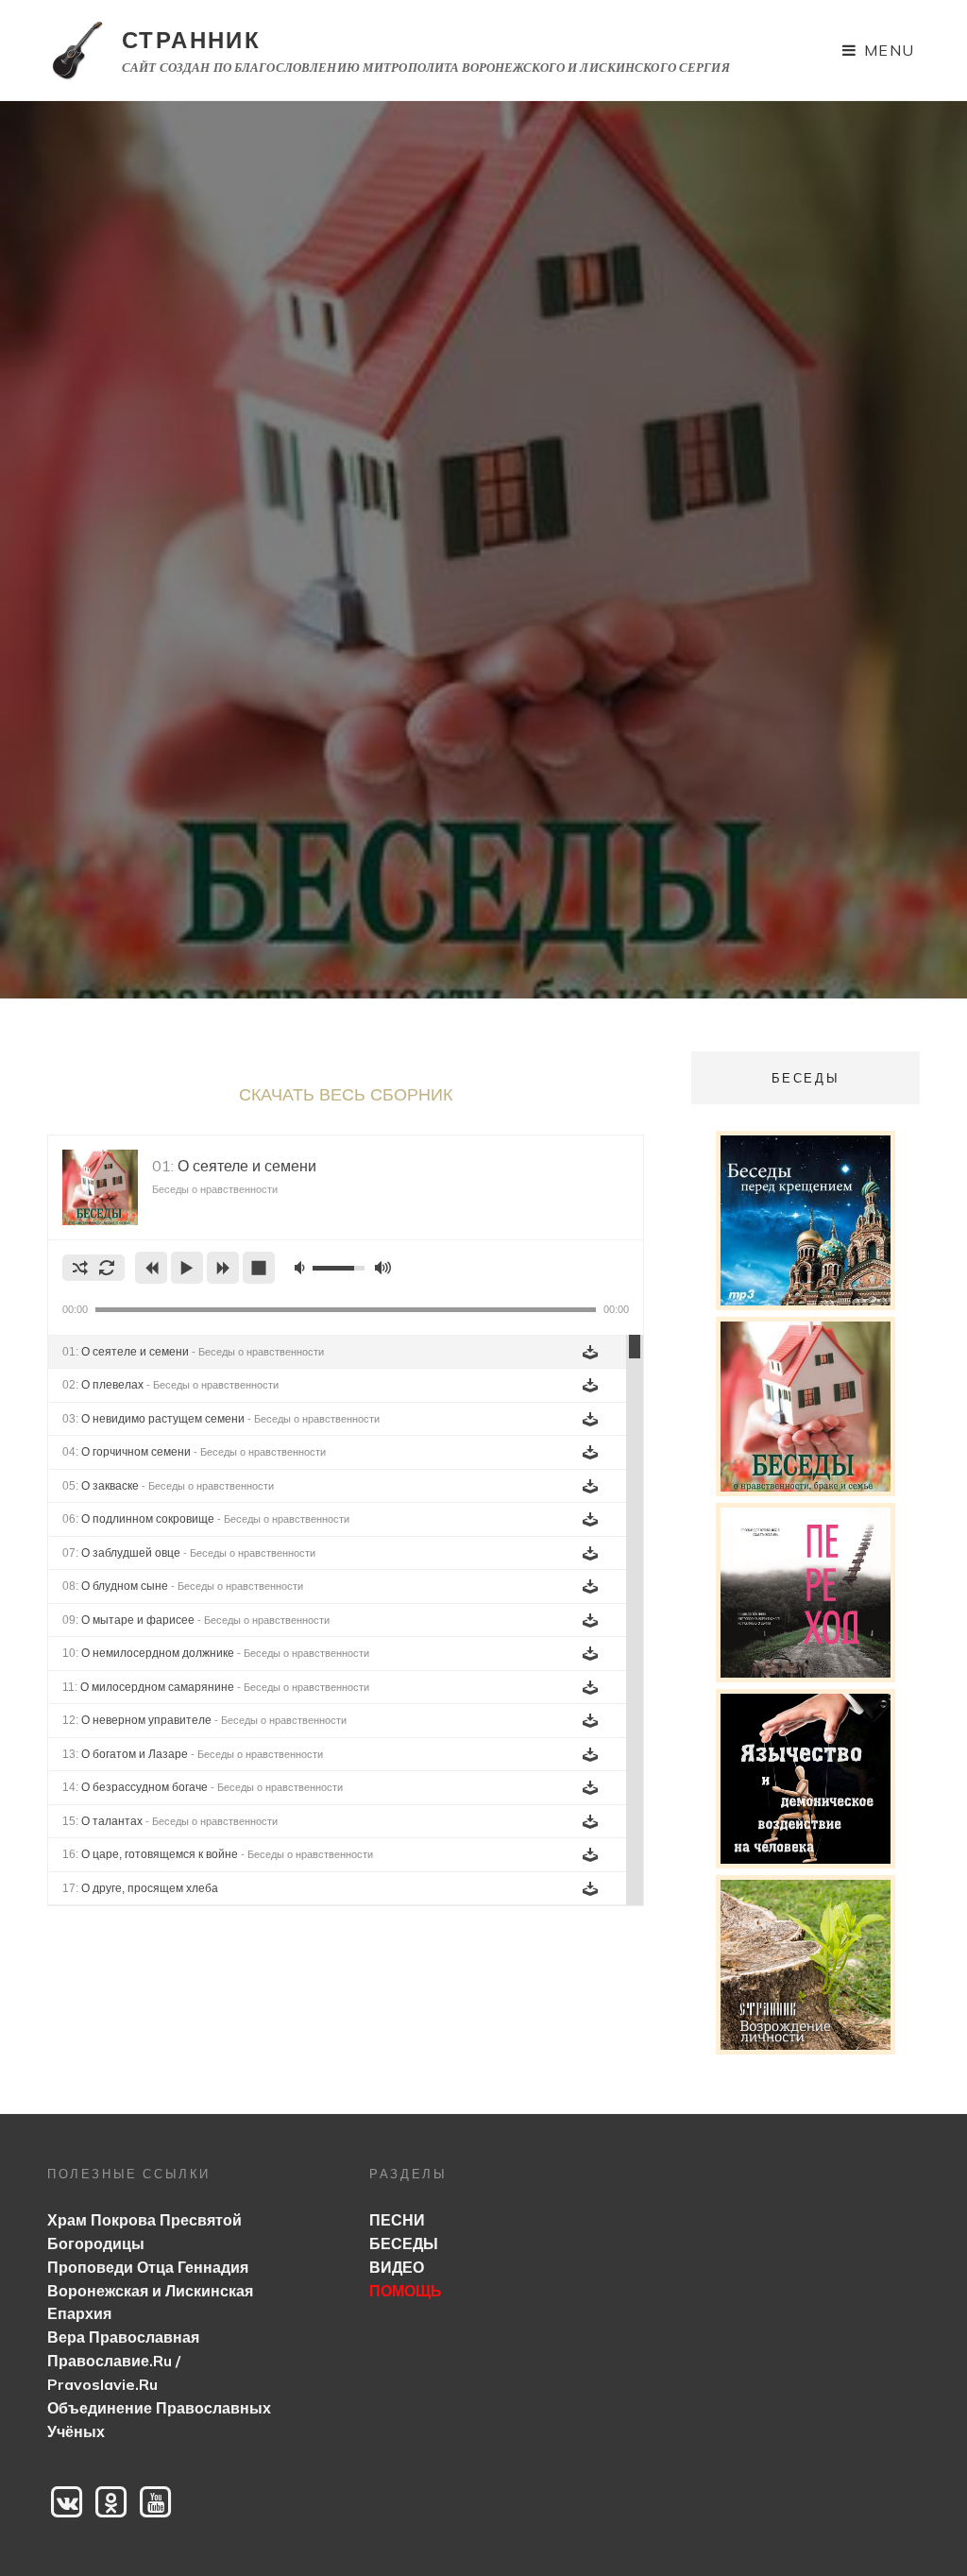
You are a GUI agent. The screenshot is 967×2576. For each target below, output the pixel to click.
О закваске (168, 1486)
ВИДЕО (397, 2267)
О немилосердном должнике (216, 1653)
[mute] (302, 1268)
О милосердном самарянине (216, 1687)
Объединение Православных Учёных (159, 2420)
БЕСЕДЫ (404, 2243)
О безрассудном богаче (203, 1787)
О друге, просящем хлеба (140, 1888)
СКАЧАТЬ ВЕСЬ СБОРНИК (346, 1094)
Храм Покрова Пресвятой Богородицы (144, 2232)
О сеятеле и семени (193, 1352)
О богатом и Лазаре (193, 1754)
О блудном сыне (183, 1586)
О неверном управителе (204, 1720)
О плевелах (170, 1385)
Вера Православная (123, 2337)
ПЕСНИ (397, 2220)
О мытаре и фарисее (196, 1620)
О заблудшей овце (189, 1553)
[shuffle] (80, 1268)
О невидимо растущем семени (221, 1419)
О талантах (170, 1821)
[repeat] (107, 1268)
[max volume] (382, 1268)
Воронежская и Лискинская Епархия (150, 2303)
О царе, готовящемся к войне (218, 1854)
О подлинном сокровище (206, 1519)
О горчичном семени (194, 1452)
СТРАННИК (191, 40)
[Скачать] (590, 1352)
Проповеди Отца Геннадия (148, 2267)
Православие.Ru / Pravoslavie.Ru (114, 2372)
